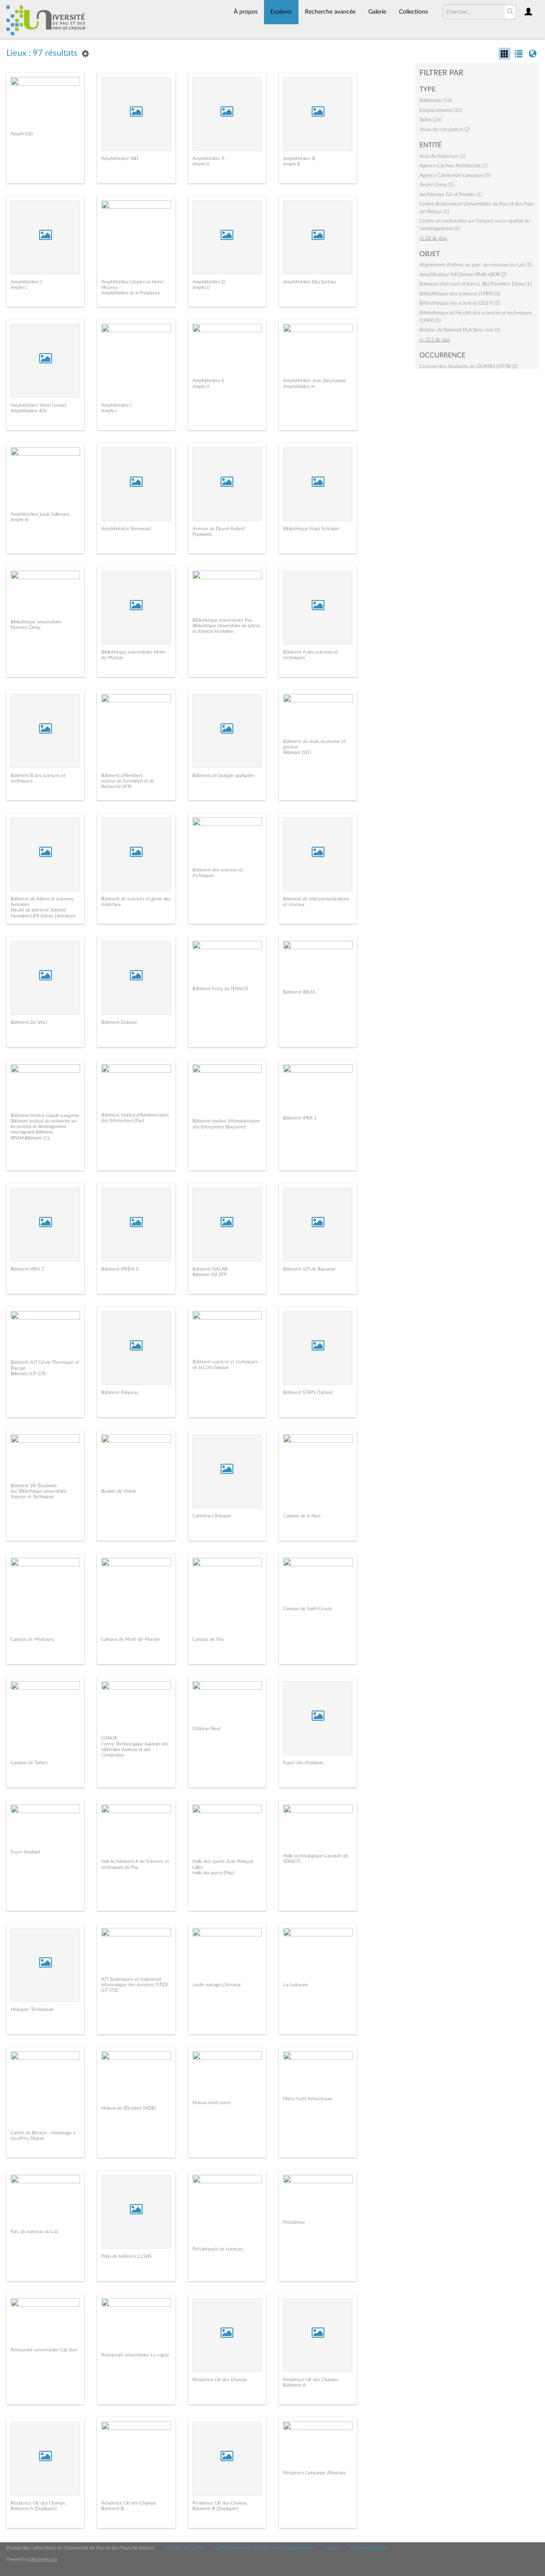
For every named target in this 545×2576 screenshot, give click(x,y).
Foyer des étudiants (303, 1763)
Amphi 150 (22, 134)
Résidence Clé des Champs (220, 2380)
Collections (413, 12)
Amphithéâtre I (116, 405)
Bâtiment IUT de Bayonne (309, 1269)
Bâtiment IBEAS (299, 992)
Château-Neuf (207, 1729)
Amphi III (20, 520)
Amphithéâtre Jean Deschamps (315, 381)
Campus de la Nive (302, 1516)
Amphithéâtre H (299, 387)
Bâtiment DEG (297, 753)
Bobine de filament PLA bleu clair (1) (460, 330)
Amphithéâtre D (209, 282)
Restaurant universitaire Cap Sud (44, 2350)
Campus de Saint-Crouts (308, 1609)
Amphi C (19, 287)
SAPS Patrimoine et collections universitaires (264, 2548)
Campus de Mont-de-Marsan (131, 1639)
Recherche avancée (330, 12)
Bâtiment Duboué (119, 1022)
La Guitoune (295, 1985)
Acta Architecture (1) (442, 156)
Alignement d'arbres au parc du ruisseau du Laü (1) (476, 265)
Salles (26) (430, 120)
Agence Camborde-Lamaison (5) (455, 175)
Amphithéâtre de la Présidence (131, 293)
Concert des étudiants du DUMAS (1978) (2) (469, 366)
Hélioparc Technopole (32, 2009)
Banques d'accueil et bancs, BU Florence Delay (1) (475, 284)
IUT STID (110, 1990)
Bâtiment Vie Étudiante (34, 1486)
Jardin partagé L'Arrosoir (217, 1985)
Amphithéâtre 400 (120, 159)
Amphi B (291, 164)
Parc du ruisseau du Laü (34, 2232)
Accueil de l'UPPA (184, 2548)
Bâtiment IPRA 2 (27, 1269)
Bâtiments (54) (436, 100)
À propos (246, 12)
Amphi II (201, 387)
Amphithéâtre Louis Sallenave (40, 514)
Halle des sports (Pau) (213, 1873)
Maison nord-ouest (212, 2103)
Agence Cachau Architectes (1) (453, 166)
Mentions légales (370, 2548)
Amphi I (109, 411)
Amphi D (201, 287)
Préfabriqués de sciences (218, 2249)
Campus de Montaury (33, 1639)
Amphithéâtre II (208, 381)
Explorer (281, 12)
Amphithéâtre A (208, 159)
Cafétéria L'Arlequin (212, 1516)
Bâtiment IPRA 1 (300, 1118)
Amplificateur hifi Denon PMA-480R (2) (463, 274)
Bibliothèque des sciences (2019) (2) (460, 303)
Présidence (294, 2222)
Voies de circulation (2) (445, 129)
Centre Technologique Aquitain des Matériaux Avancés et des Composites (135, 1749)
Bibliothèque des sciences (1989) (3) (460, 294)
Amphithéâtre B (299, 159)
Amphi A (201, 164)
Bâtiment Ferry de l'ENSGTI (220, 989)
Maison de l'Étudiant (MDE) (129, 2108)
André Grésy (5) (437, 185)
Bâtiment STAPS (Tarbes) (308, 1392)
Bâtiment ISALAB (210, 1269)
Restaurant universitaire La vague (135, 2355)
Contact (332, 2548)
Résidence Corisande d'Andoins (314, 2473)
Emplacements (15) (441, 110)
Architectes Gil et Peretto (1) (451, 194)
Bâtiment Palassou (120, 1392)
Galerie (377, 12)
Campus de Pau (208, 1639)
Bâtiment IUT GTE (28, 1374)
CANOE (109, 1738)
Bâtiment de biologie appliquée (223, 775)
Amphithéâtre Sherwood (126, 529)
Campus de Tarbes (29, 1763)
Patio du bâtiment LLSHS (126, 2256)
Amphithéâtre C (27, 282)
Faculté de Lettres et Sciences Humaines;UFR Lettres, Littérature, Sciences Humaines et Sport (43, 915)
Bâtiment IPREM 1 (120, 1269)
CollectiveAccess (43, 2559)
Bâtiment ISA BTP (209, 1275)
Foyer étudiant (26, 1852)
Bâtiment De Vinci (29, 1022)
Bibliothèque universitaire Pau (222, 620)
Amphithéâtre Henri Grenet (39, 405)
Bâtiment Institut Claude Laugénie (45, 1115)
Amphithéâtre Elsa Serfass (310, 282)
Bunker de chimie (119, 1491)
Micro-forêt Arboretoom (308, 2099)
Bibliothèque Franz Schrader (311, 529)
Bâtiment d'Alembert (122, 775)
